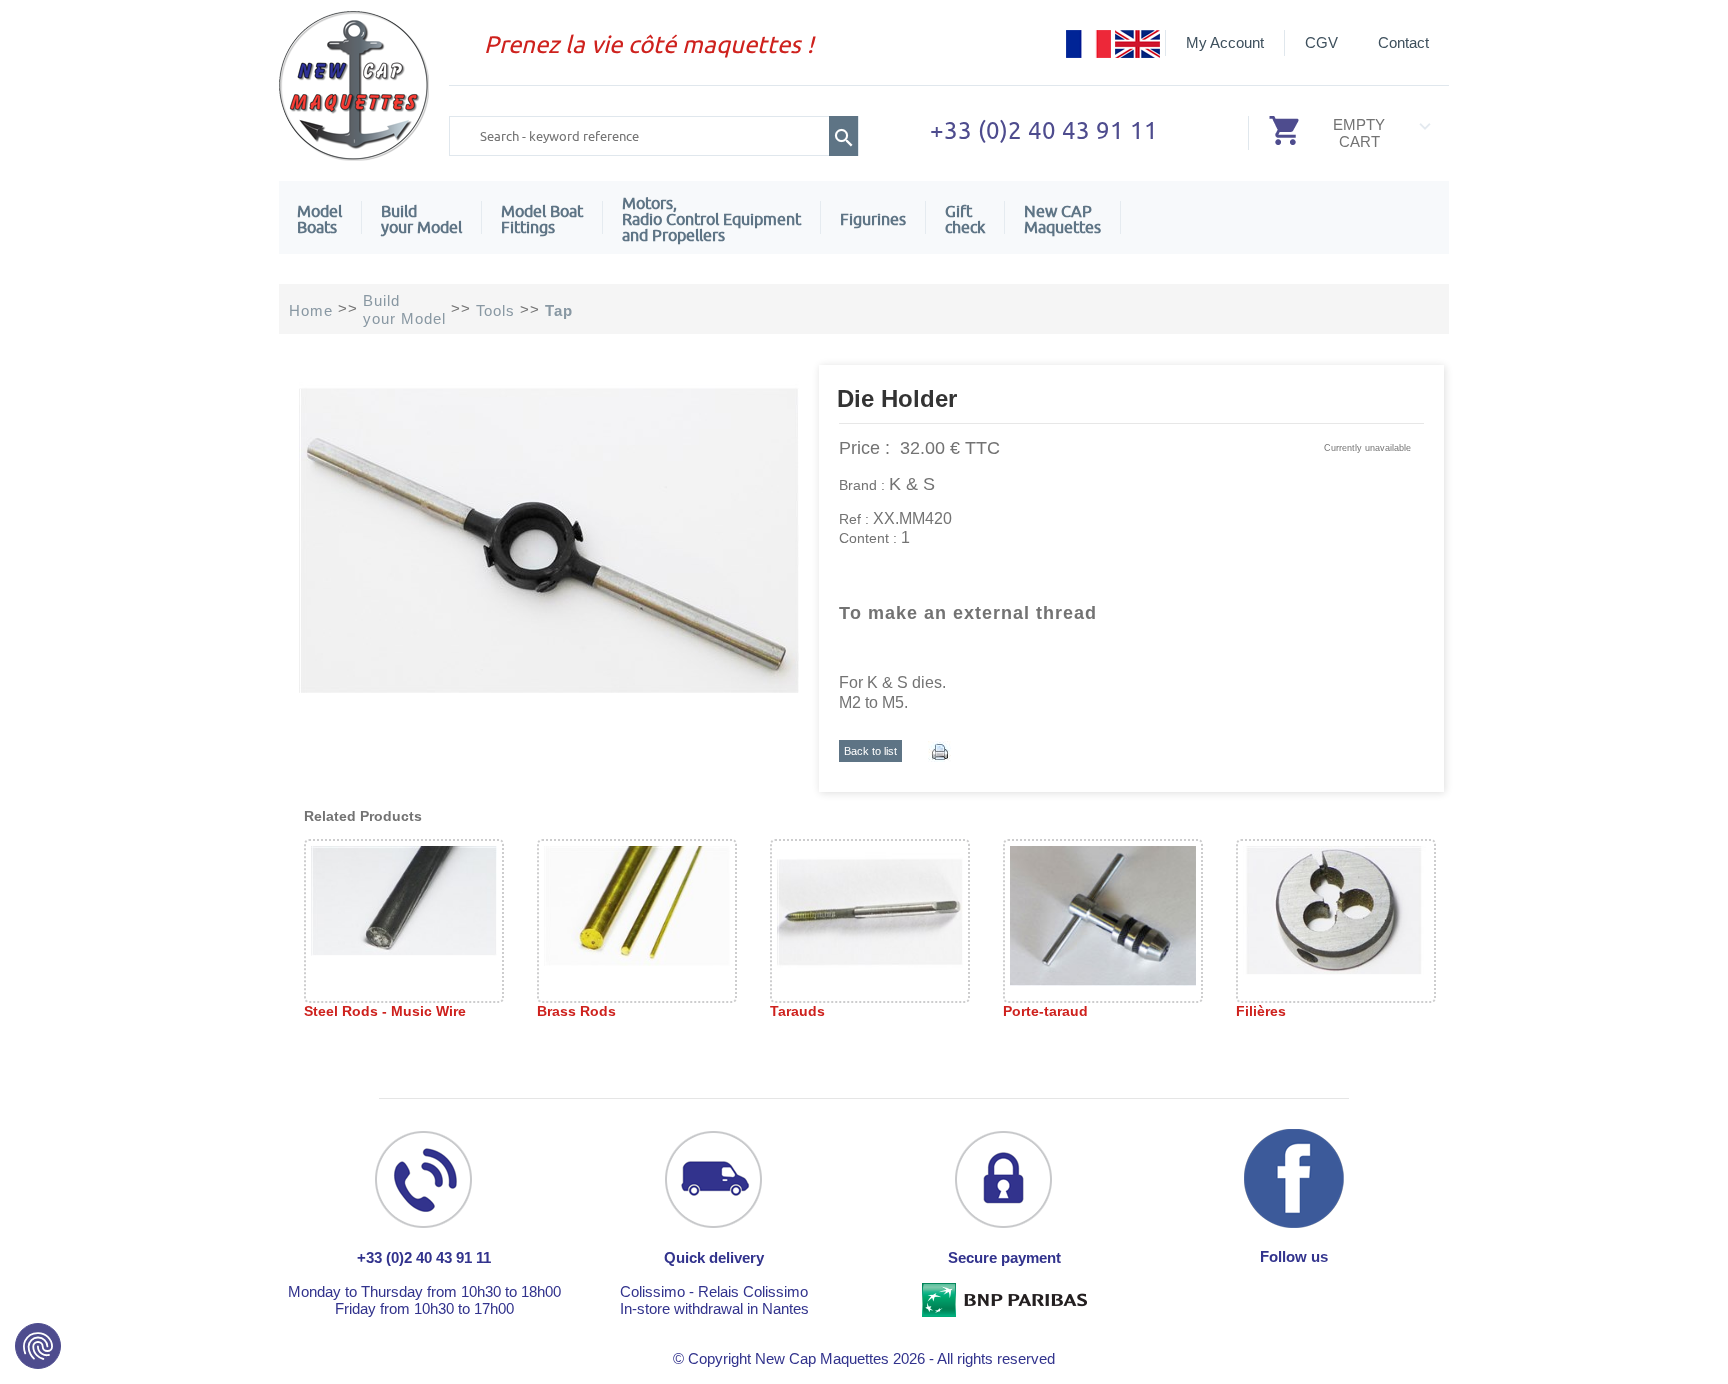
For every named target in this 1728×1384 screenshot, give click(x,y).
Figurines (873, 219)
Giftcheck (965, 219)
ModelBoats (319, 219)
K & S (912, 484)
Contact (1403, 42)
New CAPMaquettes (1062, 219)
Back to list (870, 751)
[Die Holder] (549, 708)
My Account (1225, 42)
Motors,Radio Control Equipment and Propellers (711, 219)
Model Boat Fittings (542, 219)
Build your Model (421, 219)
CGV (1321, 42)
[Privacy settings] (38, 1346)
